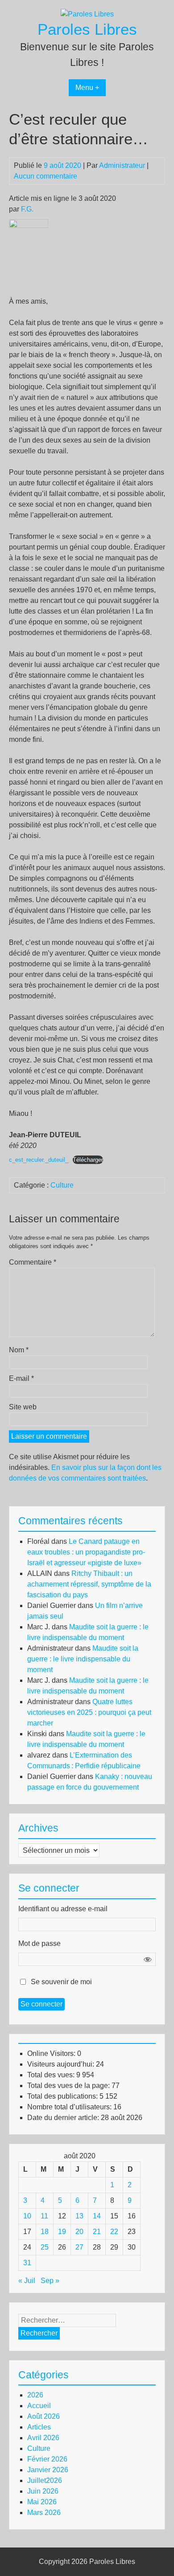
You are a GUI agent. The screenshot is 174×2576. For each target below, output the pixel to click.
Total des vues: (52, 2075)
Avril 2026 (43, 2438)
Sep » (50, 2281)
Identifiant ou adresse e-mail (63, 1909)
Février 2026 (47, 2459)
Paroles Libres (87, 29)
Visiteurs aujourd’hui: (62, 2064)
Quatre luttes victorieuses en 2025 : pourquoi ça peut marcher (89, 1712)
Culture (62, 1185)
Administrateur (122, 165)
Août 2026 (43, 2416)
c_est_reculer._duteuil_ (39, 1160)
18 (45, 2232)
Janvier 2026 (48, 2470)
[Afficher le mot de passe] (148, 1959)
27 (79, 2247)
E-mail (21, 1378)
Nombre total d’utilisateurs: (70, 2107)
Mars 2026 (44, 2513)
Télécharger (88, 1160)
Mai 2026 (42, 2502)
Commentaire (33, 1262)
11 (44, 2216)
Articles (39, 2427)
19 (62, 2232)
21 (97, 2232)
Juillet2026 (45, 2480)
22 (114, 2232)
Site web (23, 1407)
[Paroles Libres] (87, 14)
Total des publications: (63, 2096)
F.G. (27, 209)
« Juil (27, 2281)
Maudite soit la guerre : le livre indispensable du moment (83, 1659)
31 (27, 2263)
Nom (19, 1350)
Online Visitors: (52, 2053)
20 (79, 2232)
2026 (35, 2395)
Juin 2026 (43, 2491)
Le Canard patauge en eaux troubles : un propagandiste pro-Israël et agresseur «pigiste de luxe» (86, 1552)
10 (27, 2216)
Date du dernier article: (64, 2118)
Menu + (87, 87)
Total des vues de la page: (69, 2086)
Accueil (39, 2406)
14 (97, 2216)
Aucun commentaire (46, 176)
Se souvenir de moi (61, 1982)
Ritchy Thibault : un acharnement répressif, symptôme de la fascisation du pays (89, 1584)
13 (79, 2216)
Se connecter (41, 2004)
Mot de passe (39, 1943)
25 (45, 2247)
